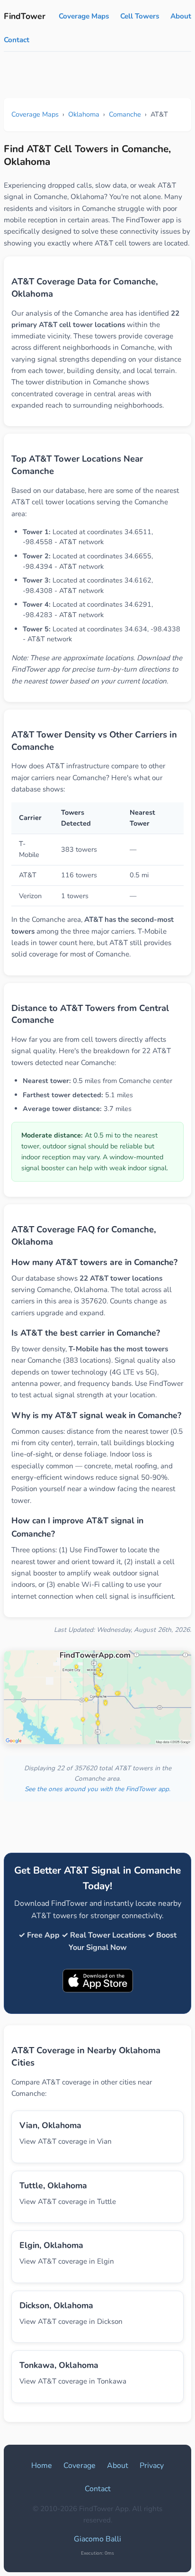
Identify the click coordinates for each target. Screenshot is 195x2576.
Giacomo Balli (97, 2539)
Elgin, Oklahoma (51, 2245)
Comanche (125, 114)
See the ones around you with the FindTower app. (97, 1789)
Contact (17, 40)
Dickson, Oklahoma (56, 2305)
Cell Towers (140, 16)
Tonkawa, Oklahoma (59, 2365)
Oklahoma (84, 114)
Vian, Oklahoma (50, 2125)
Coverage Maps (84, 16)
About (181, 16)
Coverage (80, 2466)
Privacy (152, 2466)
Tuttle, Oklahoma (53, 2185)
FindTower (25, 16)
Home (42, 2466)
